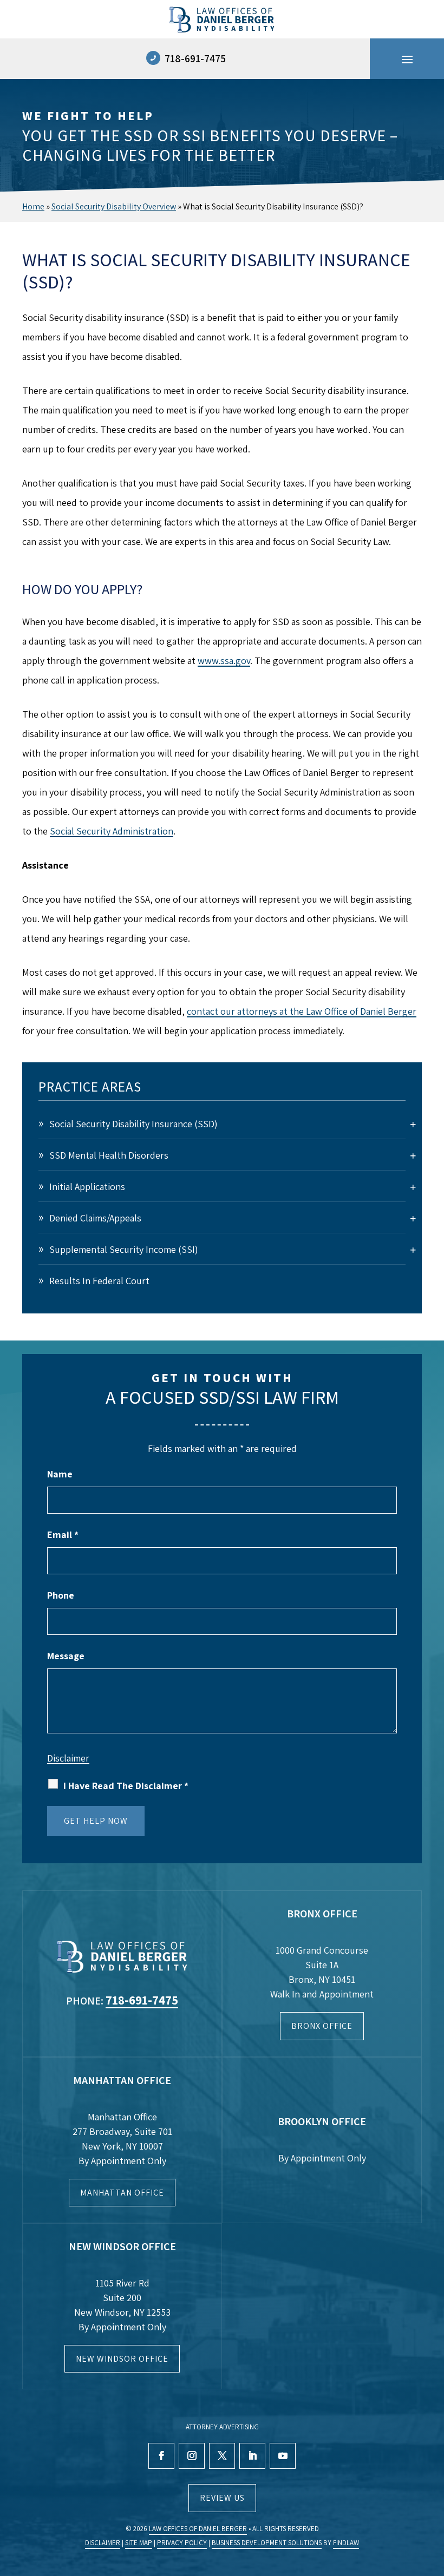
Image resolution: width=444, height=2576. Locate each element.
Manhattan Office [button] (122, 2193)
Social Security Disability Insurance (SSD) (133, 1124)
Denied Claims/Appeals (95, 1218)
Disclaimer (68, 1758)
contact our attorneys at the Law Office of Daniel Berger (302, 1011)
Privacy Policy (182, 2543)
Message (66, 1656)
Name (60, 1474)
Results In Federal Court (99, 1281)
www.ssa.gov (224, 661)
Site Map (139, 2543)
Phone (61, 1595)
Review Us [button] (222, 2498)
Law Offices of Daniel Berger (198, 2529)
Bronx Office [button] (322, 2026)
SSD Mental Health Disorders (109, 1155)
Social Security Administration (112, 831)
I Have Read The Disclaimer (126, 1786)
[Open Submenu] (413, 1124)
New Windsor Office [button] (122, 2359)
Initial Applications (87, 1187)
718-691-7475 (195, 58)
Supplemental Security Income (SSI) (124, 1249)
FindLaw (346, 2543)
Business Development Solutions (267, 2543)
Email (63, 1535)
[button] (407, 59)
